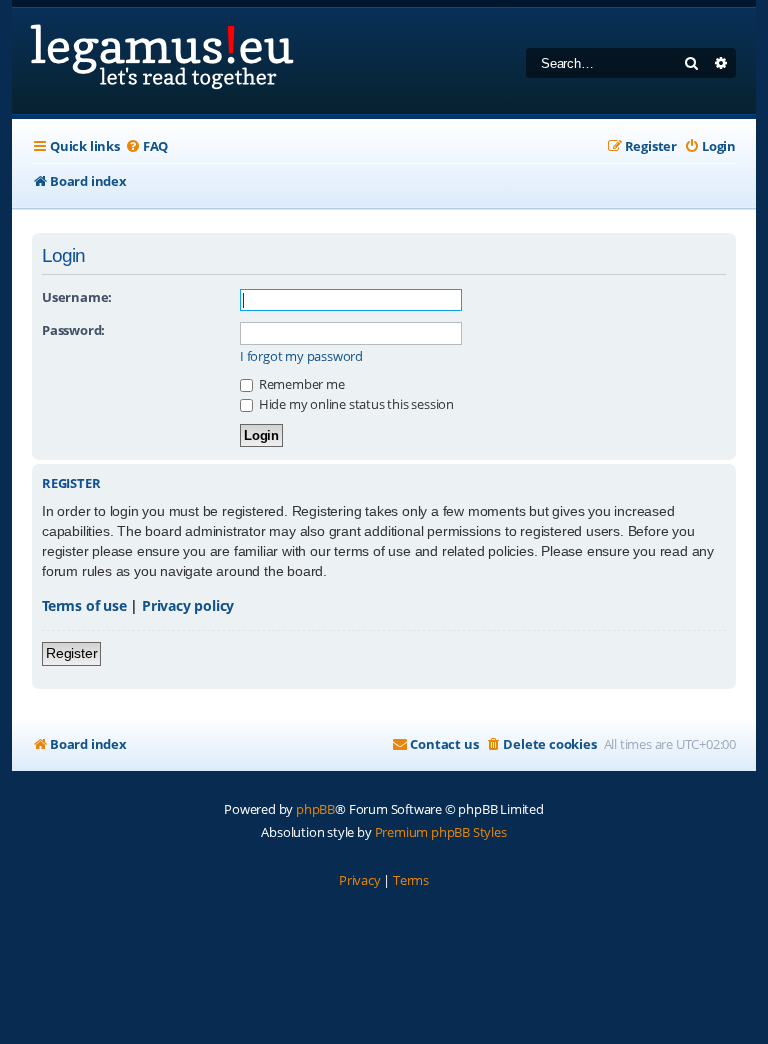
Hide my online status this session (355, 404)
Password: (73, 330)
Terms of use (84, 605)
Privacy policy (188, 605)
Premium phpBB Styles (441, 832)
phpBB (315, 809)
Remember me (300, 384)
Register (71, 653)
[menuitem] (146, 146)
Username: (77, 297)
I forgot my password (301, 356)
